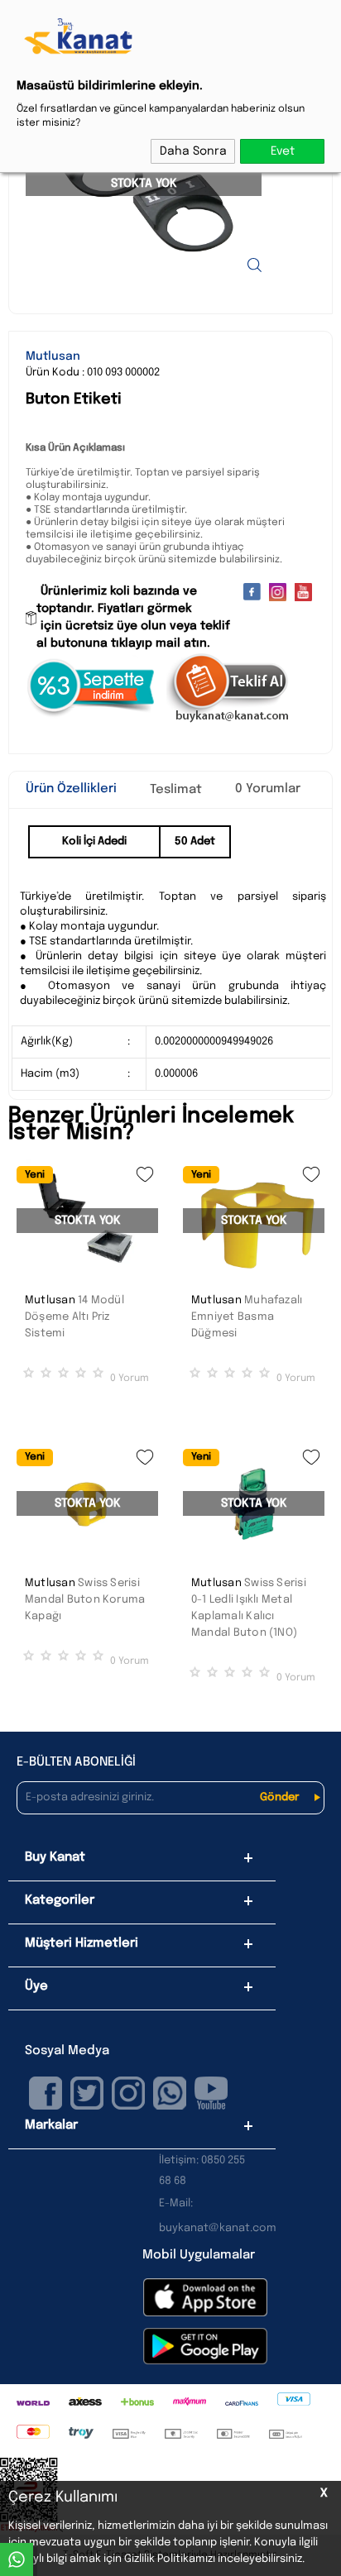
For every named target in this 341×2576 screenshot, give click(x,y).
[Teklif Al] (228, 720)
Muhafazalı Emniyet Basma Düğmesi (247, 1317)
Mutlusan (50, 1300)
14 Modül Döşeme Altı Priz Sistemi (74, 1317)
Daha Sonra (193, 151)
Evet (283, 151)
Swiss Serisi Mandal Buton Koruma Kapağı (85, 1600)
